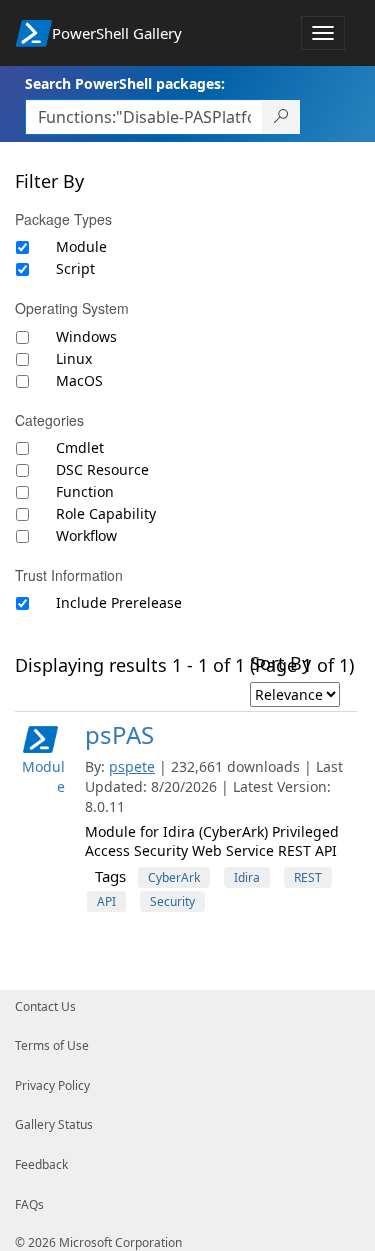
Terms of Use (52, 1045)
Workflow (86, 535)
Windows (86, 336)
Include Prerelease (119, 602)
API (106, 901)
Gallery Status (54, 1124)
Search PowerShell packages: (125, 83)
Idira (247, 877)
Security (172, 901)
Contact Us (45, 1006)
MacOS (79, 380)
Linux (74, 358)
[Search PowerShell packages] (281, 117)
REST (308, 877)
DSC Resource (102, 469)
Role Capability (106, 513)
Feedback (41, 1164)
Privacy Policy (52, 1085)
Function (85, 491)
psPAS (119, 734)
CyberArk (174, 877)
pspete (132, 766)
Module (81, 246)
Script (75, 268)
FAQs (29, 1204)
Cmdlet (80, 447)
